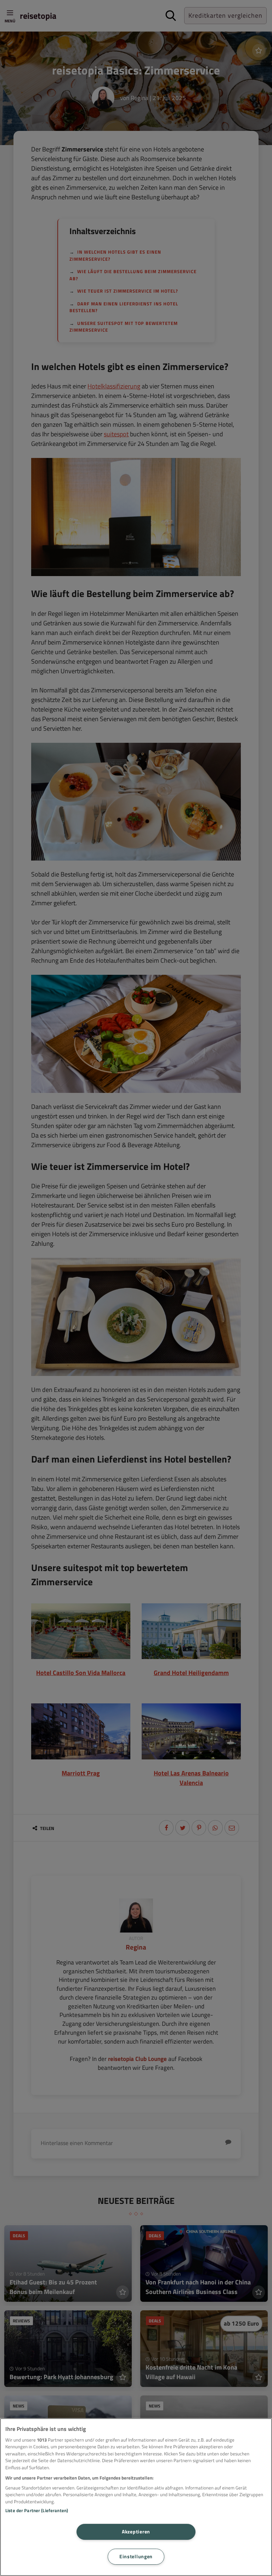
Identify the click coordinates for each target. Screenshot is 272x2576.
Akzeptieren (136, 2532)
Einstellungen (136, 2556)
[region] (136, 2497)
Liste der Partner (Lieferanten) (37, 2510)
